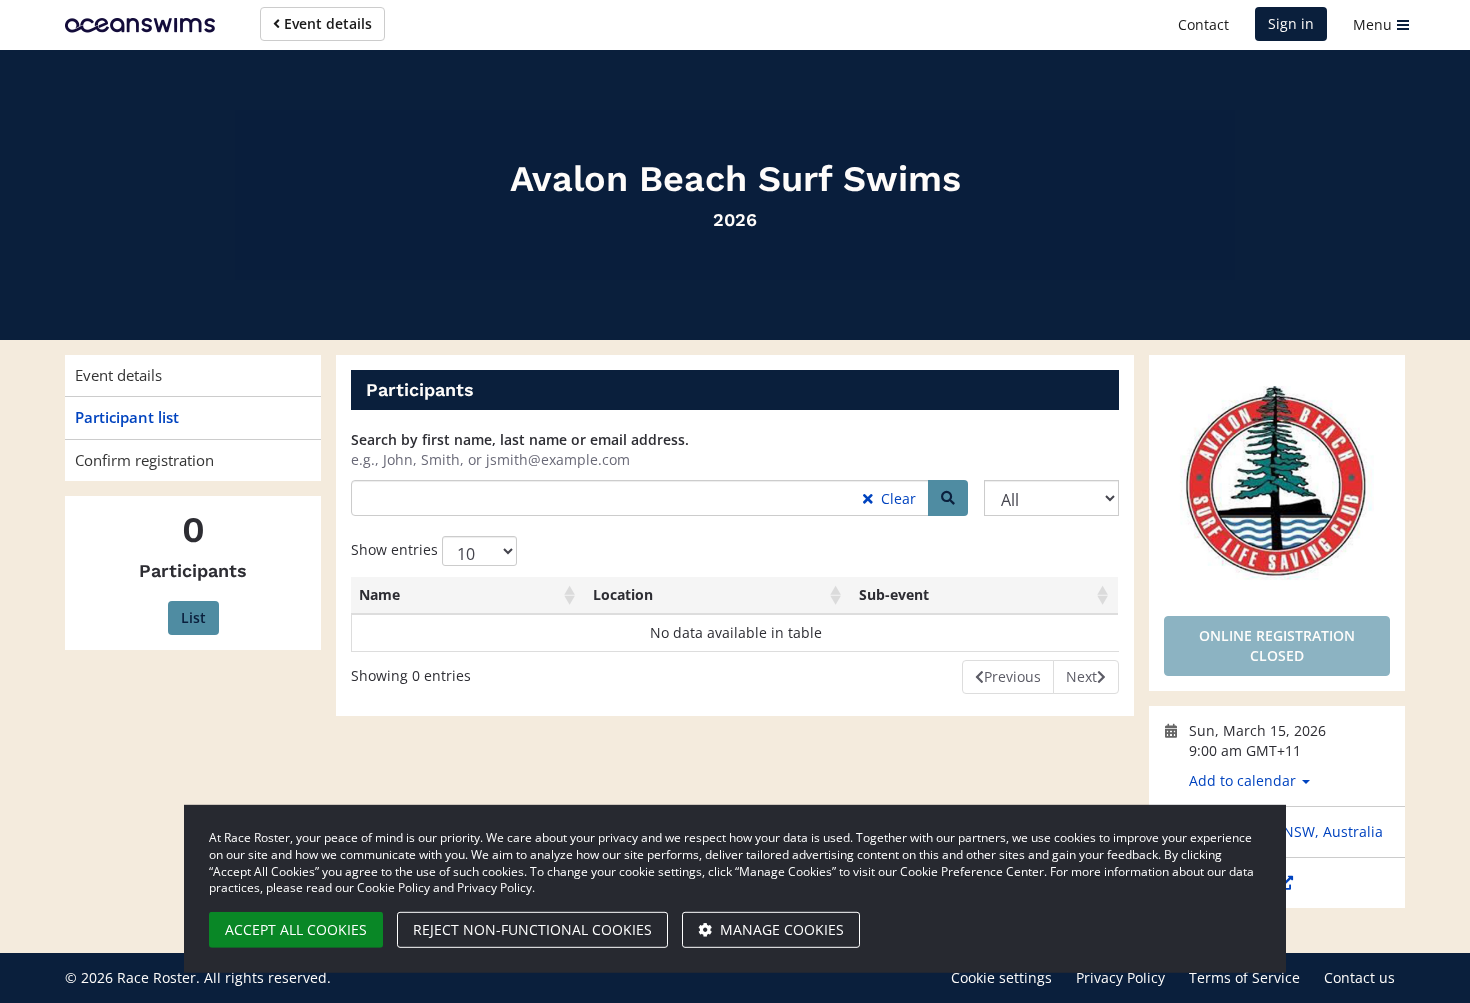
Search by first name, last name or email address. (520, 439)
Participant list (127, 417)
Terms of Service (1244, 977)
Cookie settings (1001, 977)
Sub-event (894, 594)
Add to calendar (1244, 780)
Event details (326, 23)
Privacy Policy (1120, 977)
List (193, 617)
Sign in (1291, 23)
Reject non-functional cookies (532, 929)
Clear (896, 498)
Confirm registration (144, 460)
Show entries (396, 549)
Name (379, 594)
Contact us (1359, 977)
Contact (1203, 24)
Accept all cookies (296, 929)
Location (623, 594)
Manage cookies (780, 929)
